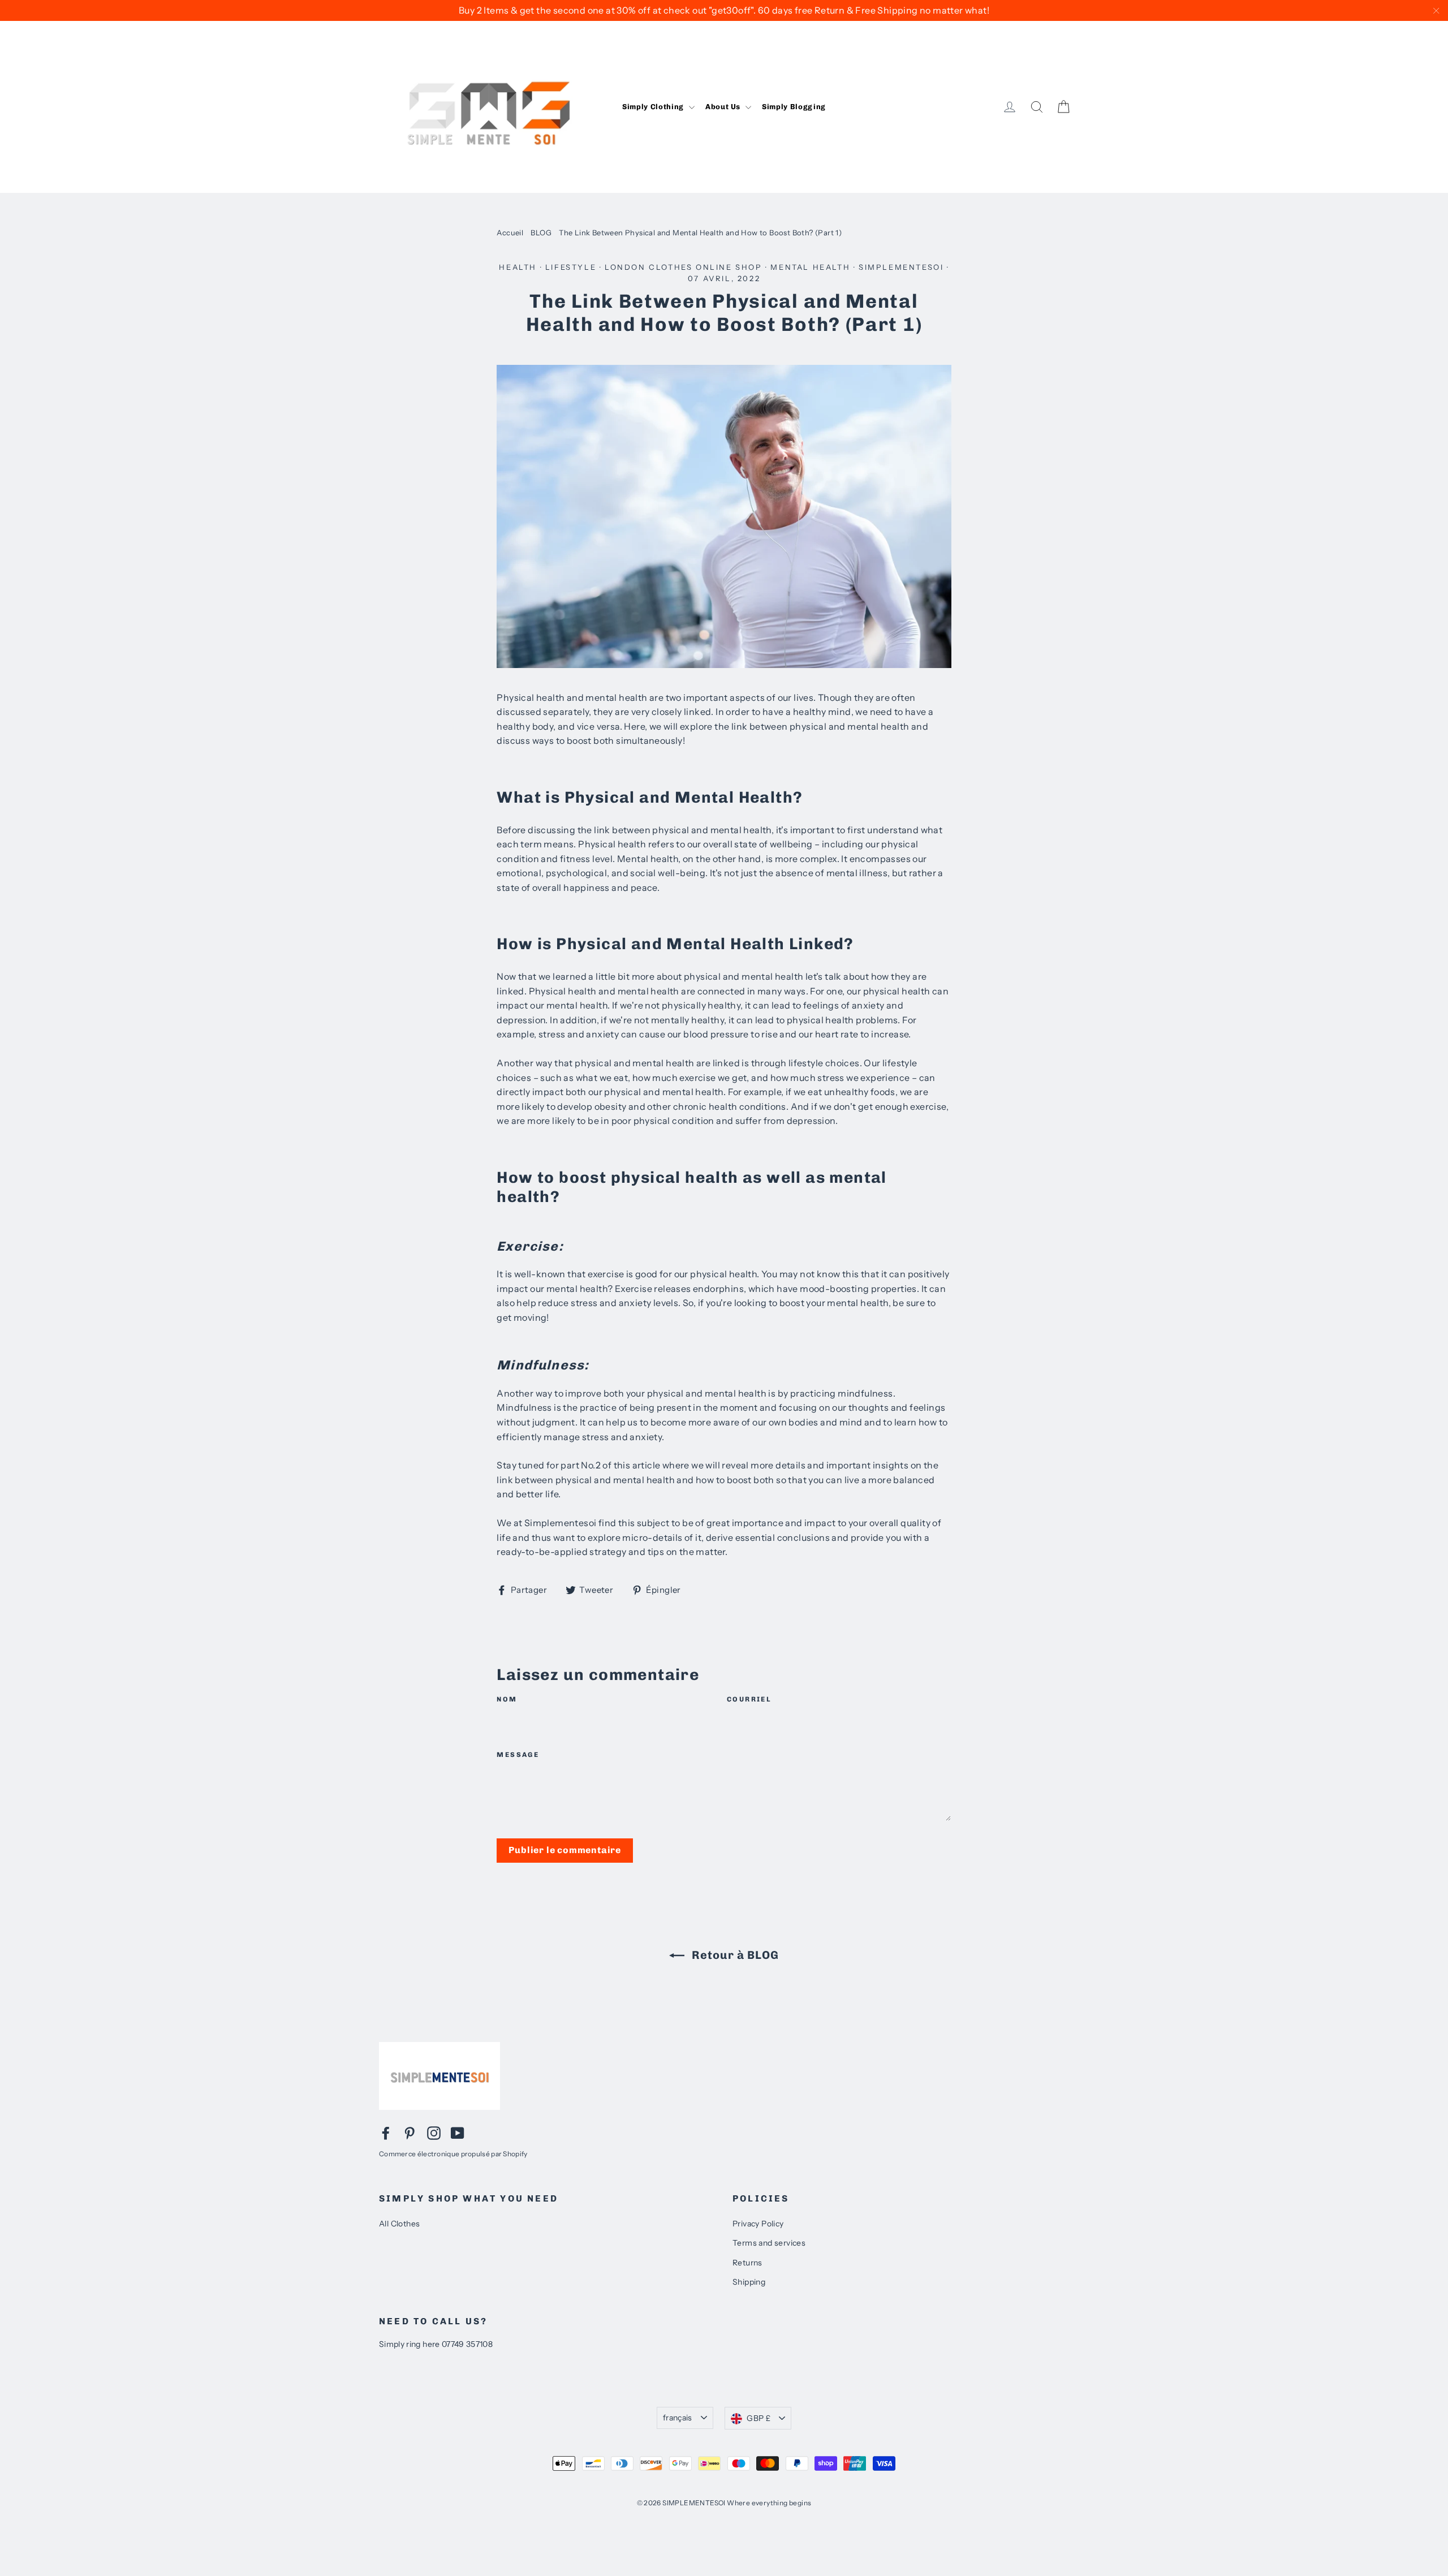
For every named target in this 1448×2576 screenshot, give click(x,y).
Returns (747, 2263)
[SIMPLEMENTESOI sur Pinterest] (410, 2133)
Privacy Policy (758, 2224)
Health (518, 267)
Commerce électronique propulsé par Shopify (453, 2154)
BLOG (541, 232)
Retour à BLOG (734, 1955)
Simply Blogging (794, 107)
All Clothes (399, 2224)
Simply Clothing (654, 107)
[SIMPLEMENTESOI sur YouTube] (458, 2133)
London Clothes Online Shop (684, 267)
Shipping (749, 2282)
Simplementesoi (901, 267)
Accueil (510, 232)
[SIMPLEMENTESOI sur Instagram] (434, 2133)
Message (518, 1755)
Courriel (749, 1699)
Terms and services (769, 2243)
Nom (507, 1699)
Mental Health (810, 267)
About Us (724, 107)
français (678, 2418)
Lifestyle (571, 267)
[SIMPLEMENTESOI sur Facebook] (386, 2133)
